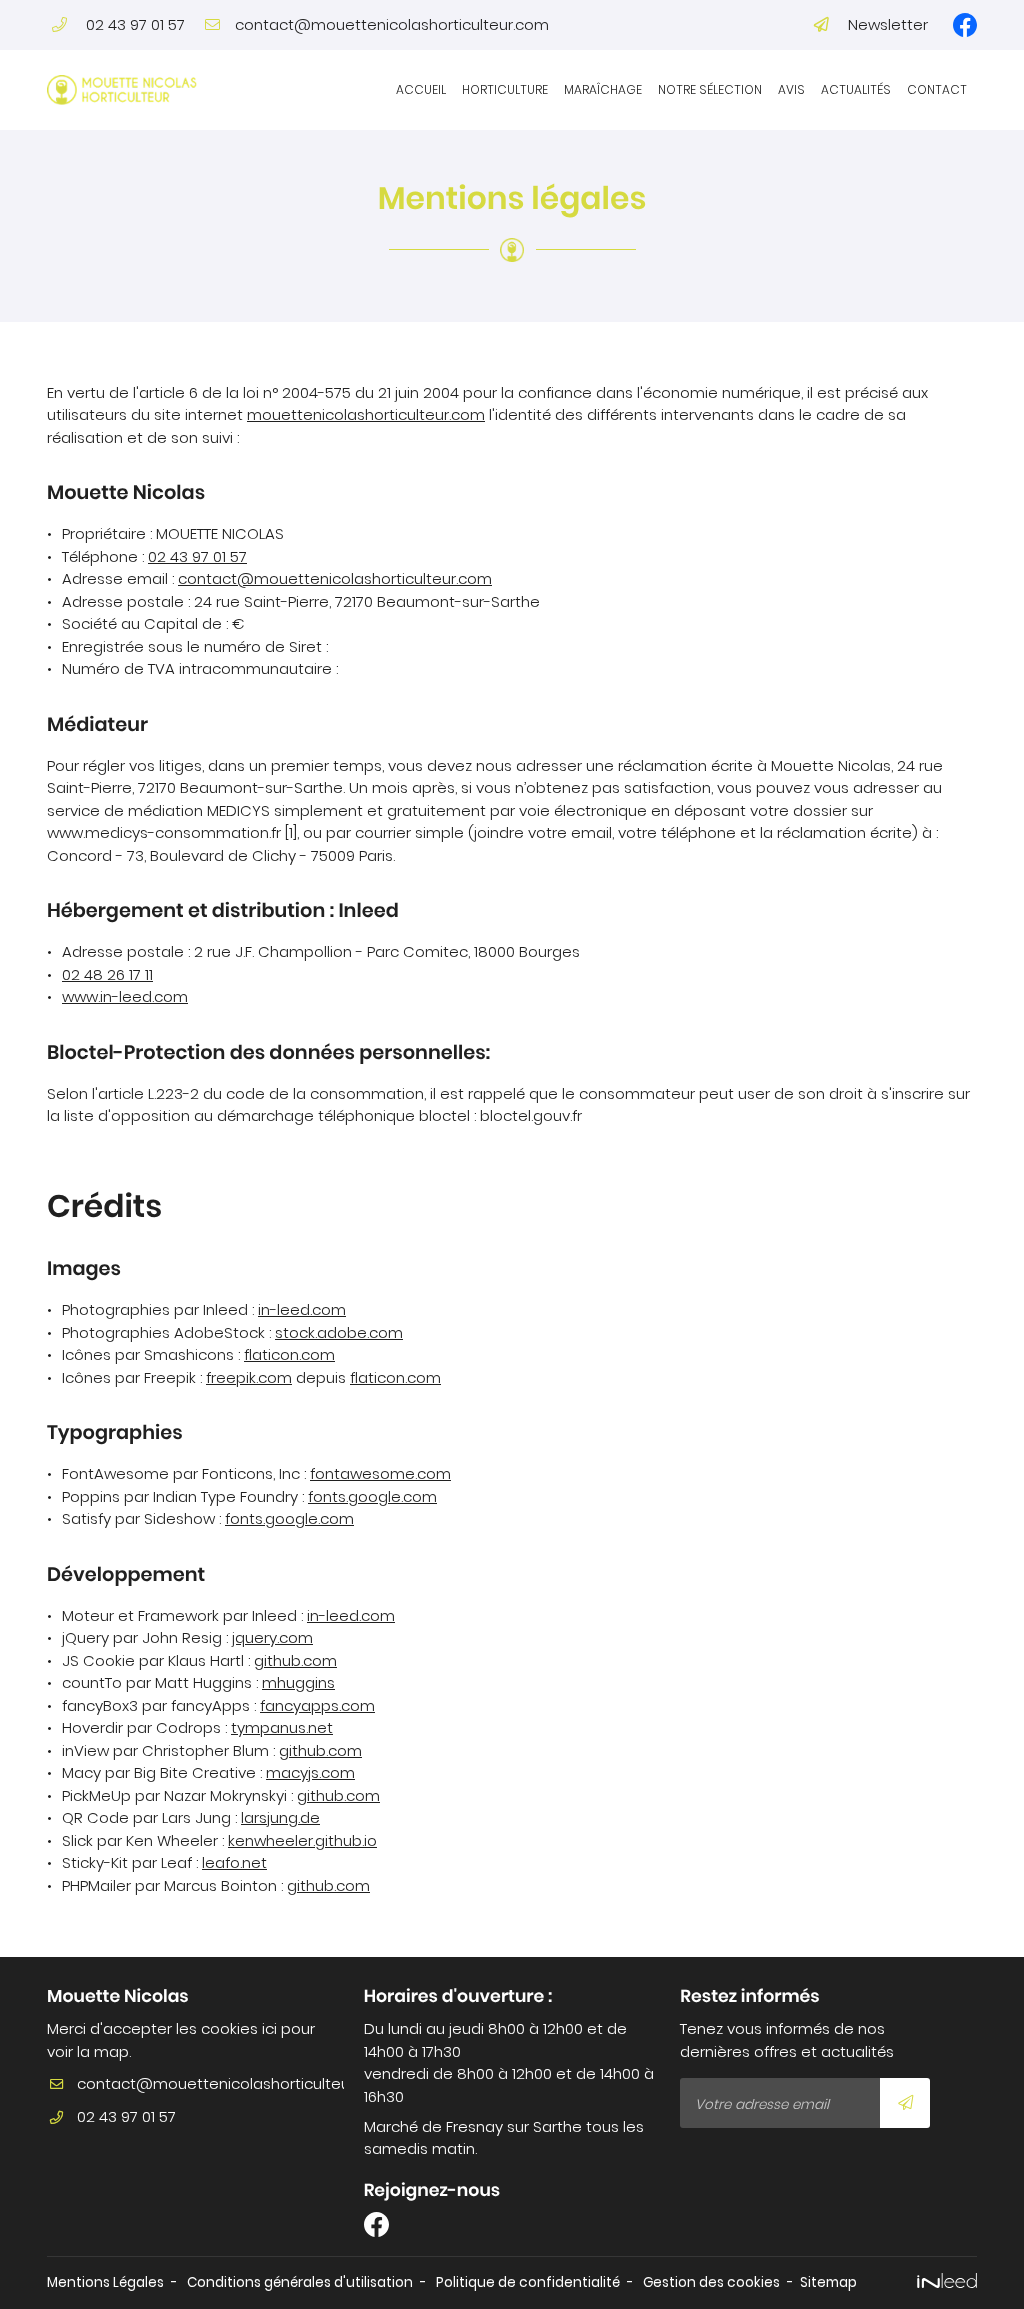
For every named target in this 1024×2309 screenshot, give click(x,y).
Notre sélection (710, 89)
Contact (937, 89)
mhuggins (298, 1682)
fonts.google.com (372, 1496)
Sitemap (828, 2282)
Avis (791, 89)
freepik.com (249, 1377)
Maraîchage (603, 89)
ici (269, 2028)
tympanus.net (282, 1727)
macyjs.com (310, 1772)
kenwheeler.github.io (302, 1840)
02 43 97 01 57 (197, 556)
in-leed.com (302, 1309)
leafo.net (234, 1862)
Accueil (421, 89)
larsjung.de (280, 1817)
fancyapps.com (317, 1705)
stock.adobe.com (339, 1332)
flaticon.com (289, 1354)
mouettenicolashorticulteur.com (366, 414)
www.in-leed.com (125, 996)
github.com (295, 1660)
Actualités (856, 89)
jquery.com (272, 1637)
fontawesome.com (380, 1473)
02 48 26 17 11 (107, 974)
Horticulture (505, 89)
